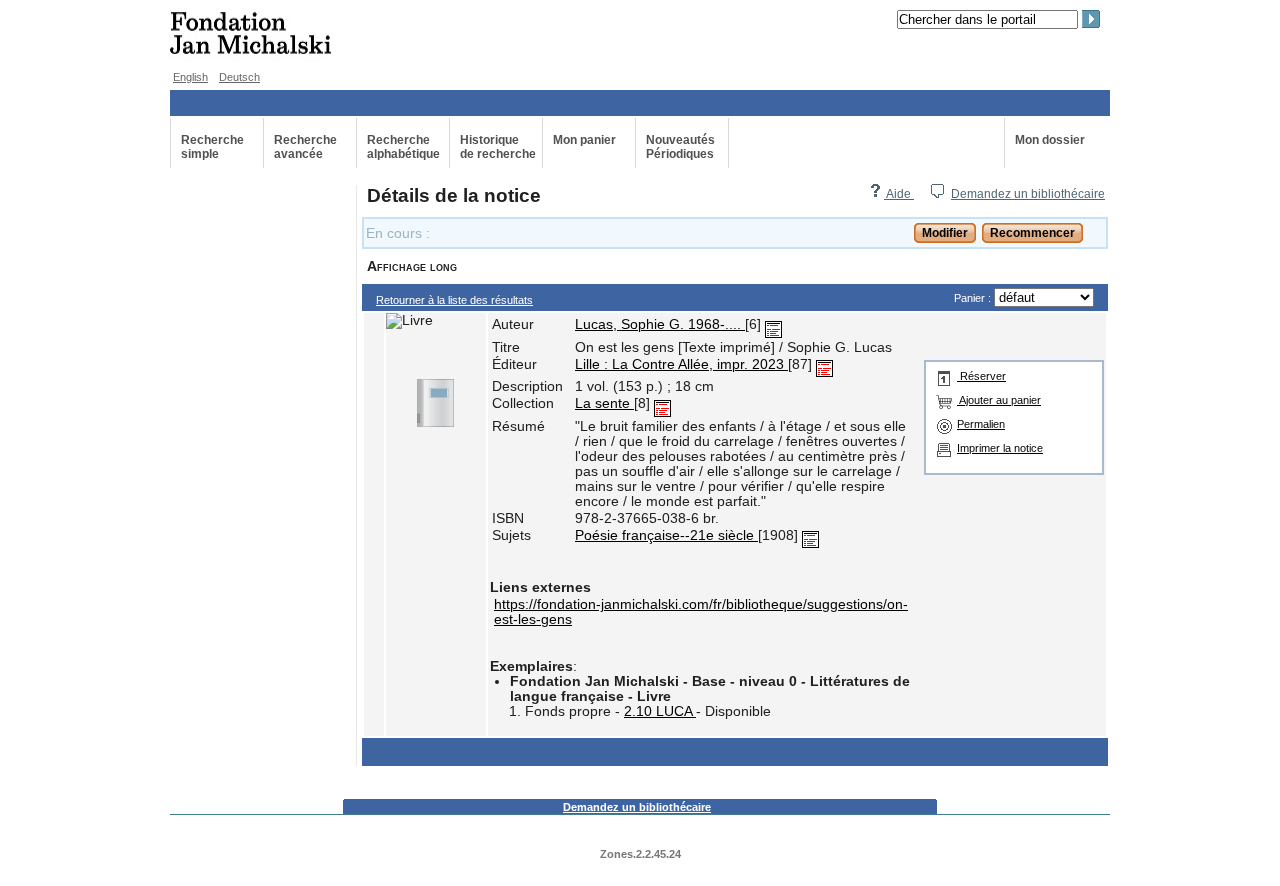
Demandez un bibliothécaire (1028, 194)
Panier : (974, 298)
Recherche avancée (305, 147)
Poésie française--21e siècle (666, 535)
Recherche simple (212, 147)
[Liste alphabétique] (773, 324)
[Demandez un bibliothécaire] (937, 194)
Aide (899, 194)
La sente (604, 403)
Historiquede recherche (498, 147)
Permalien (981, 424)
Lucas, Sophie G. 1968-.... (660, 324)
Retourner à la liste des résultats (454, 300)
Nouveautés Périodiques (680, 147)
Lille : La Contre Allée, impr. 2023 (681, 364)
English (190, 77)
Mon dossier (1050, 140)
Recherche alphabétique (403, 147)
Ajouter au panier (999, 400)
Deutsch (239, 77)
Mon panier (584, 140)
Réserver (981, 376)
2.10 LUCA (660, 711)
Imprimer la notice (1000, 448)
